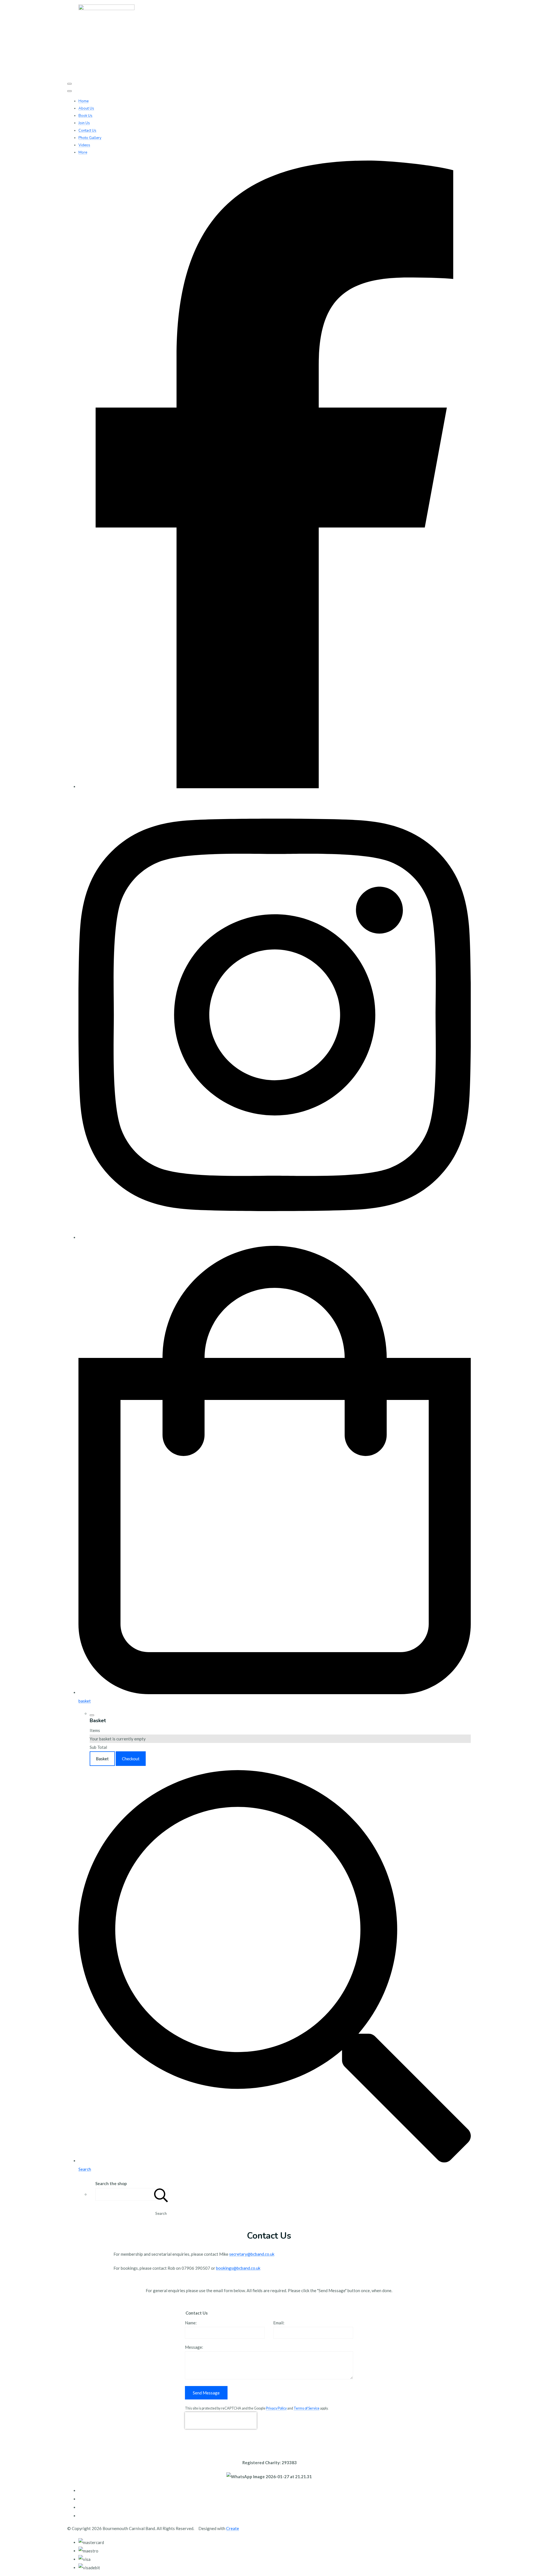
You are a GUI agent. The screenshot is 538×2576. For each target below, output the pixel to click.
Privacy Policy (276, 2408)
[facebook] (275, 787)
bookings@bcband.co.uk (238, 2268)
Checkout (131, 1759)
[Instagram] (275, 1237)
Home (84, 101)
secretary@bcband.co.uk (252, 2254)
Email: (279, 2323)
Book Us (85, 116)
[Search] (161, 2194)
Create (233, 2528)
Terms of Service (307, 2408)
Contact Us (87, 131)
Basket (102, 1759)
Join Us (84, 123)
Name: (191, 2323)
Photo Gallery (90, 138)
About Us (86, 108)
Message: (194, 2347)
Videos (84, 145)
